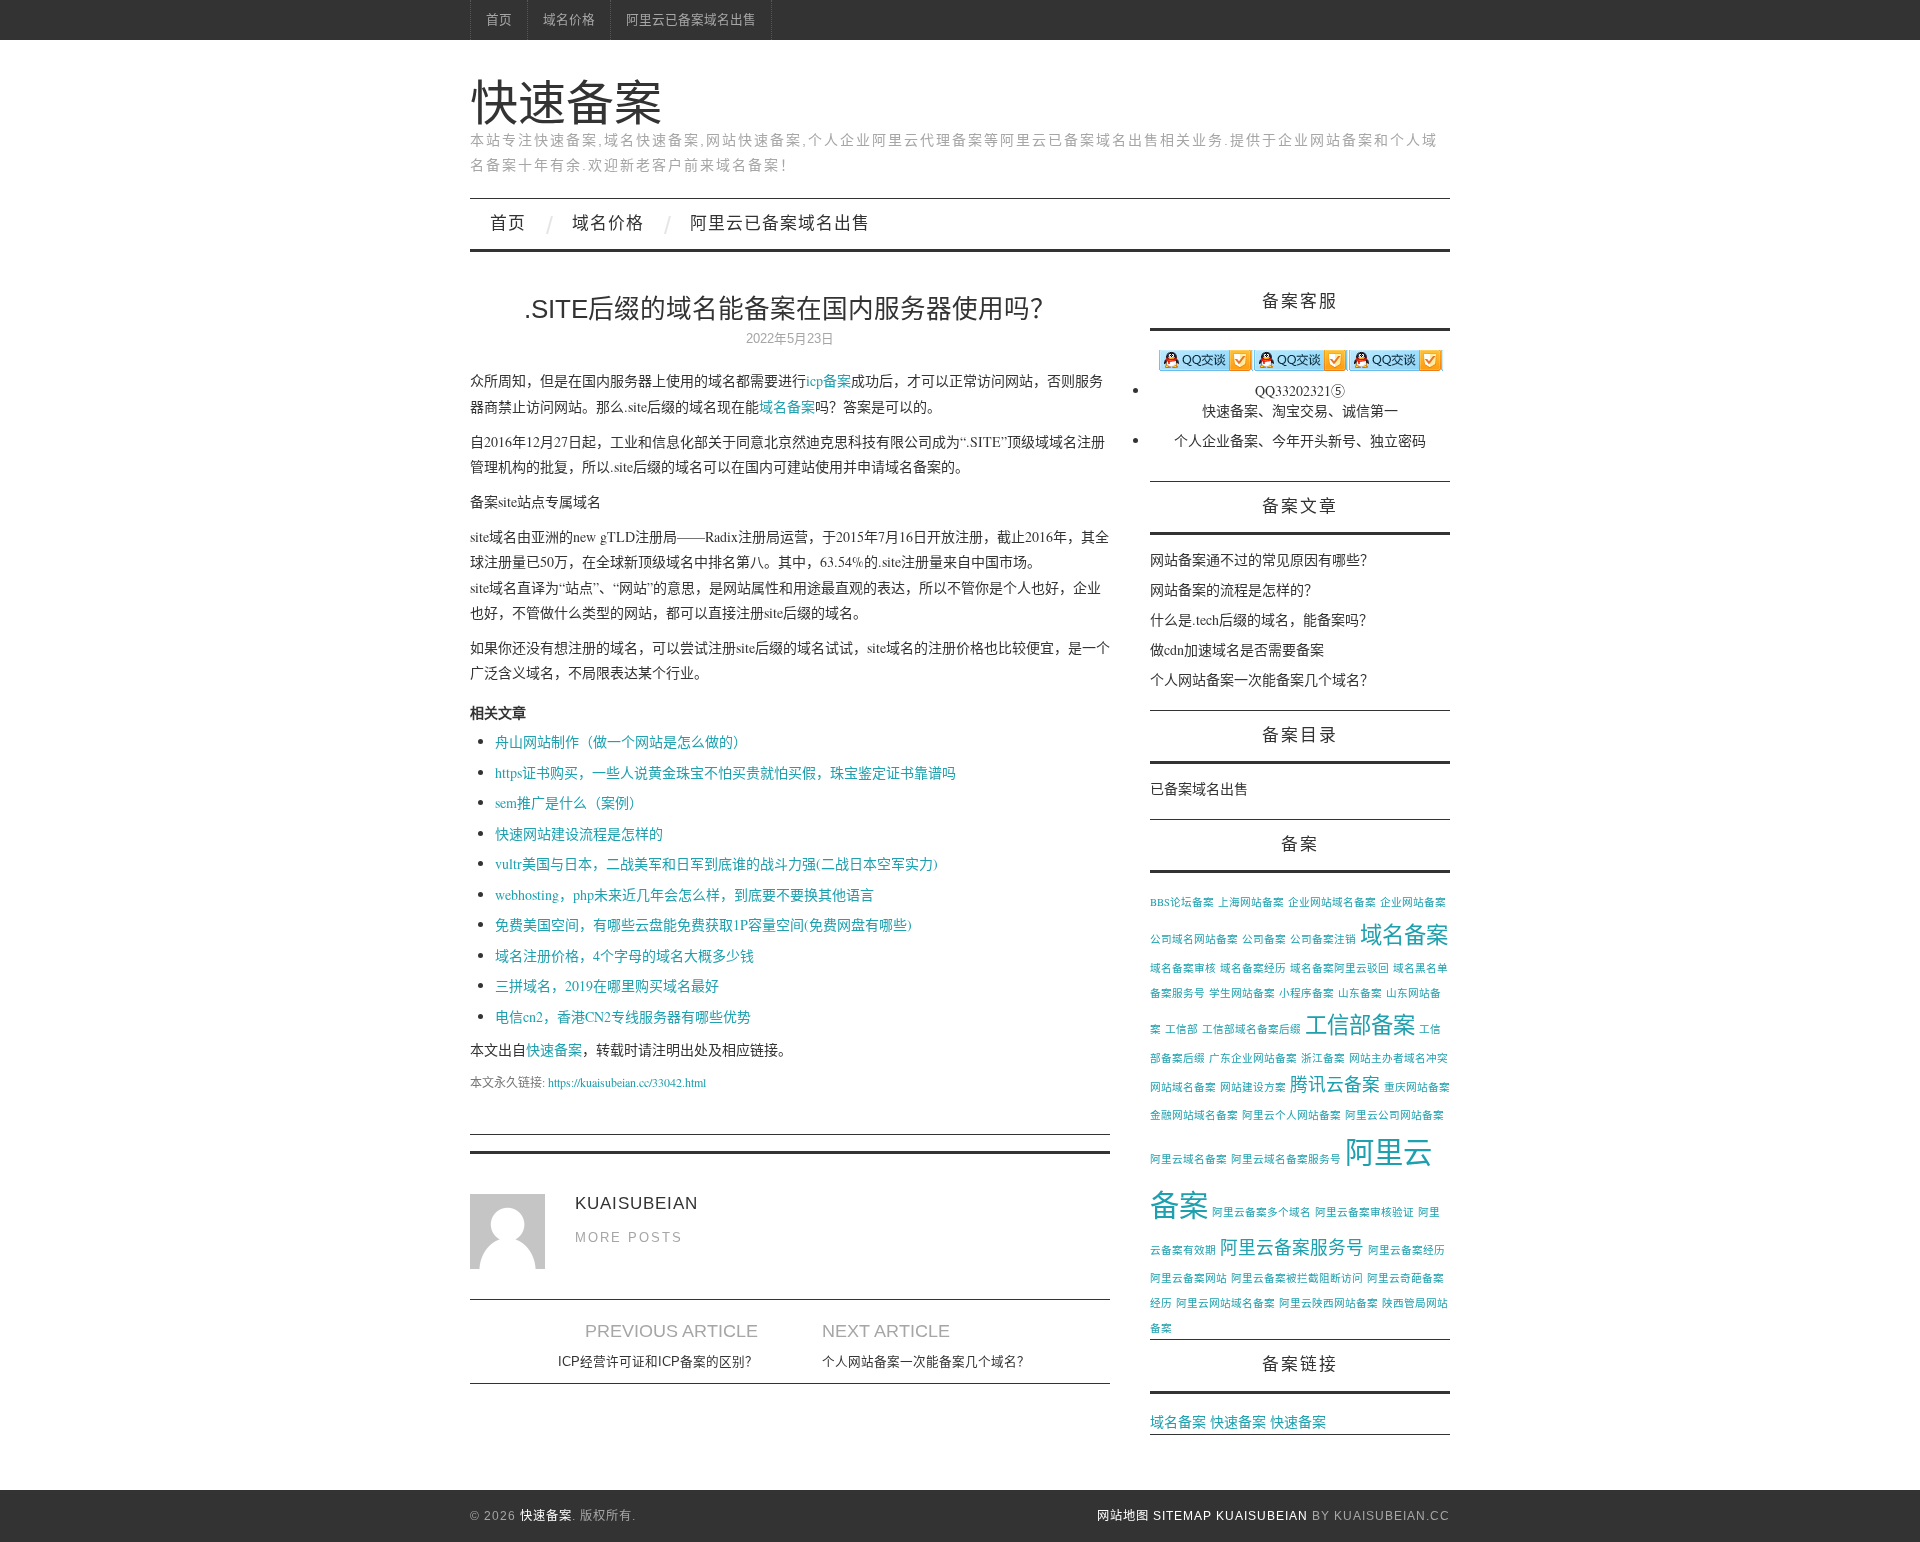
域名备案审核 (1183, 968)
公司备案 (1264, 939)
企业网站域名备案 (1332, 902)
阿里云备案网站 (1188, 1278)
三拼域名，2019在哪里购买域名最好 (607, 985)
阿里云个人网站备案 (1291, 1115)
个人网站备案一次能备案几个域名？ (926, 1362)
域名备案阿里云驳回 (1339, 968)
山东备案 (1360, 993)
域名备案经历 (1253, 968)
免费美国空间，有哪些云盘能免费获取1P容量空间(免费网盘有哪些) (703, 924)
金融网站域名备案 (1194, 1115)
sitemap (1182, 1516)
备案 (837, 380)
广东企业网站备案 (1253, 1058)
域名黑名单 (1420, 968)
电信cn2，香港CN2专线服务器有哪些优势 (623, 1016)
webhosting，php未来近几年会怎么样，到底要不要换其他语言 (684, 894)
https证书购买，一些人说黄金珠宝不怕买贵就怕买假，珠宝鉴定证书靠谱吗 (725, 772)
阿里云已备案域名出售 (691, 20)
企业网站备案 (1413, 902)
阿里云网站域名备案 (1225, 1303)
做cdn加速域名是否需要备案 (1237, 649)
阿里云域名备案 (1188, 1159)
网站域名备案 (1183, 1087)
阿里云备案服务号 (1292, 1247)
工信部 (1181, 1029)
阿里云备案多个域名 (1261, 1212)
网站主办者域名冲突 (1398, 1058)
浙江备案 (1323, 1058)
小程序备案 (1306, 993)
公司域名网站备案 (1194, 939)
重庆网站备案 (1417, 1087)
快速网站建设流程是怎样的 (579, 833)
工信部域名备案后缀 (1251, 1029)
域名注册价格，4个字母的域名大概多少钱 (624, 955)
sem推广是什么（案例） (569, 802)
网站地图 (1123, 1516)
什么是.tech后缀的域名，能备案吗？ (1261, 619)
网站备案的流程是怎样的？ (1234, 589)
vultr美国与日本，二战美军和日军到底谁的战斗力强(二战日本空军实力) (716, 863)
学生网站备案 (1242, 993)
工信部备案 (1360, 1024)
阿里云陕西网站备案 (1328, 1303)
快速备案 (566, 103)
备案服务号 (1177, 993)
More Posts (629, 1238)
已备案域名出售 (1199, 788)
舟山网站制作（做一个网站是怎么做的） (621, 741)
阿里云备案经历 (1406, 1250)
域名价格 (569, 20)
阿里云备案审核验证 (1364, 1212)
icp (814, 380)
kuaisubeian (1262, 1516)
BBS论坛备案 (1182, 902)
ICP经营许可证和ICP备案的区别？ (658, 1362)
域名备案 (787, 406)
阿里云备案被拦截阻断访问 (1297, 1278)
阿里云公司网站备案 (1394, 1115)
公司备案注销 (1323, 939)
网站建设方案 (1253, 1087)
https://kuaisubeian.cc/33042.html (627, 1082)
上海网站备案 (1251, 902)
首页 (499, 20)
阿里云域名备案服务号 (1286, 1159)
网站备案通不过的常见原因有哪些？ (1262, 559)
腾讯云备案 (1335, 1084)
